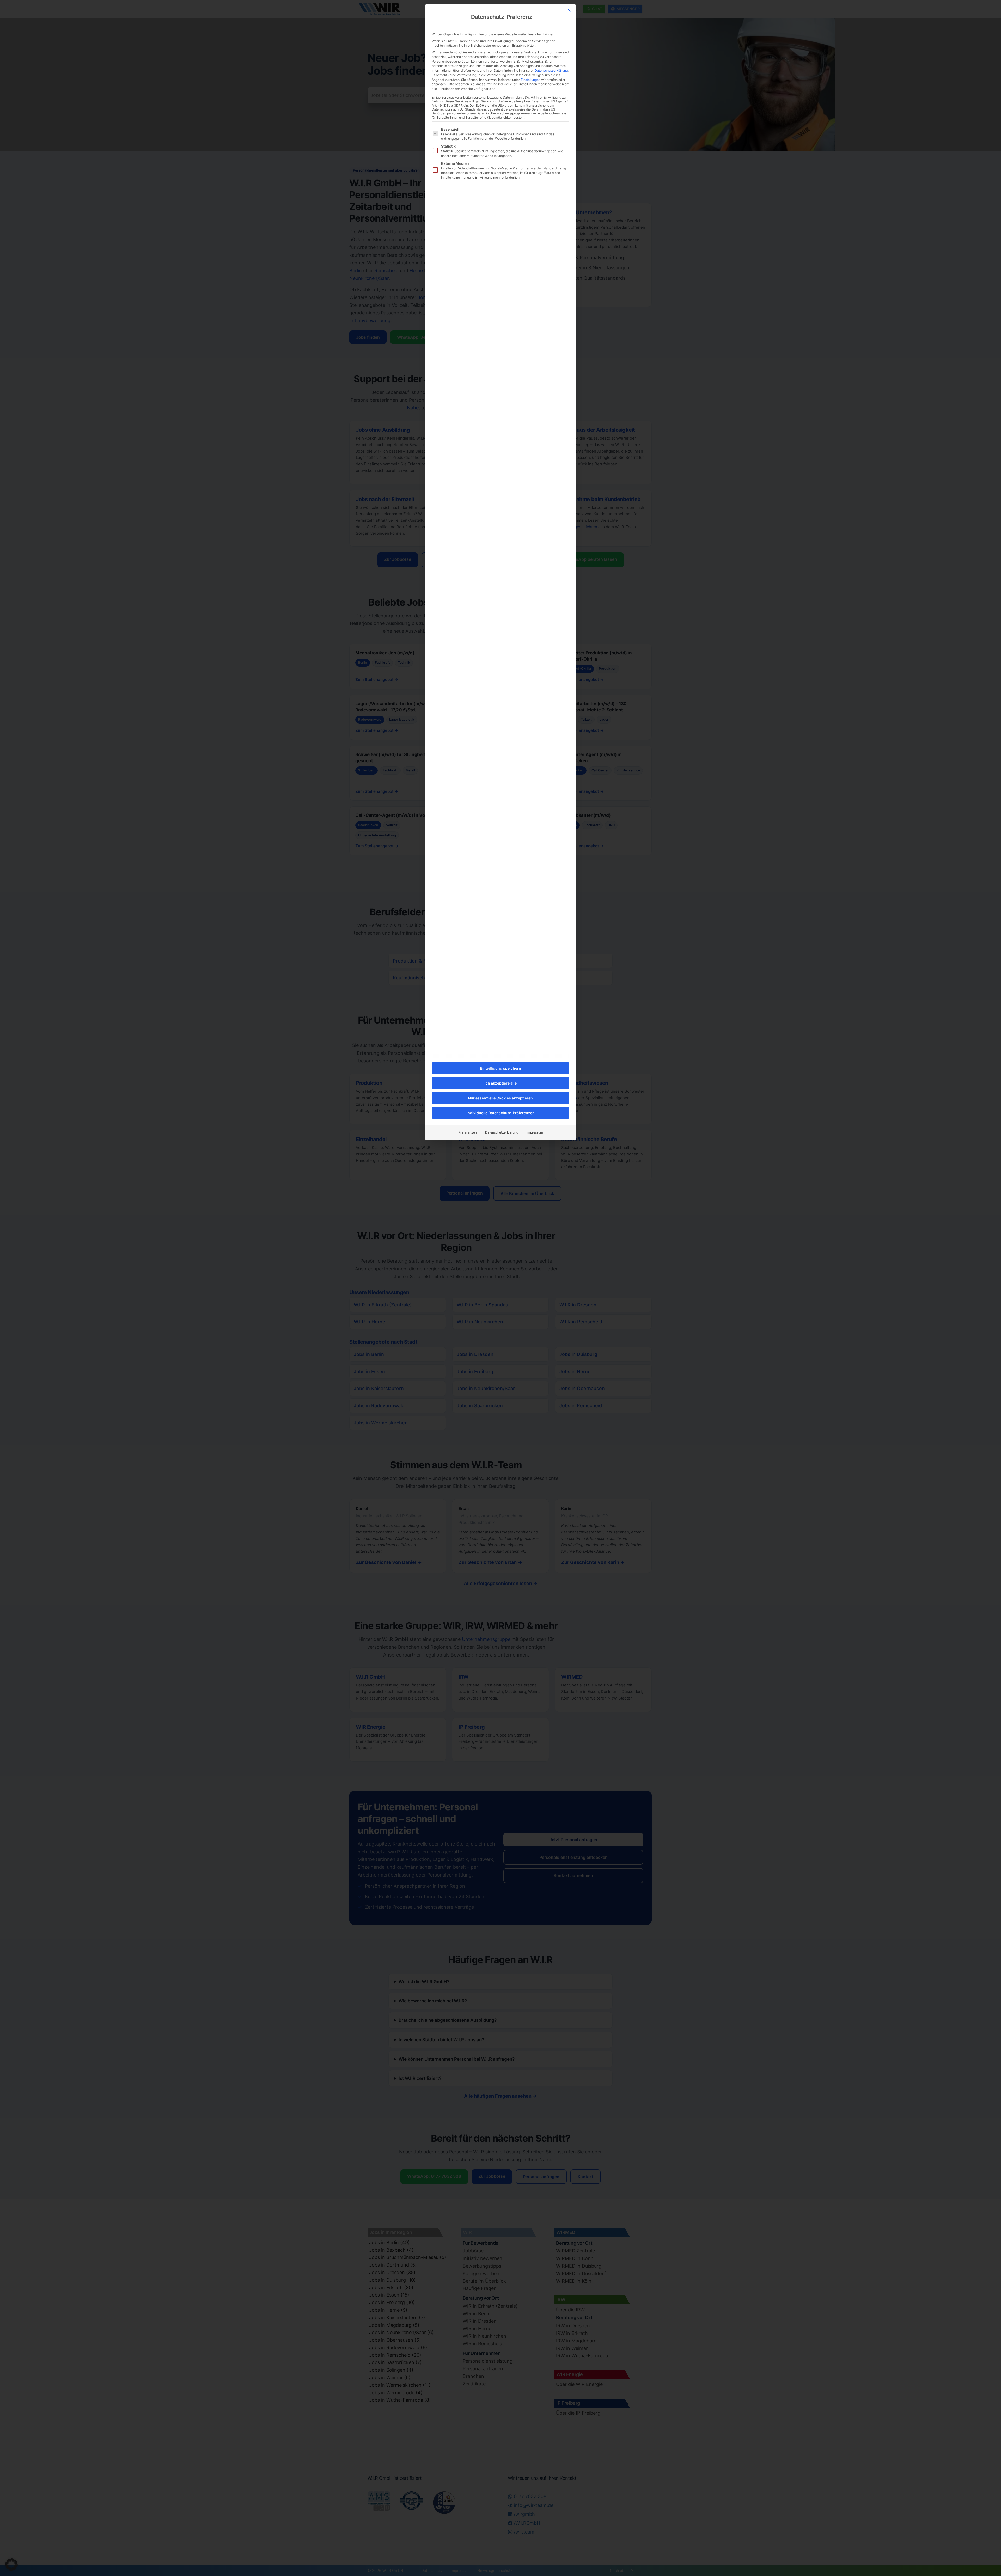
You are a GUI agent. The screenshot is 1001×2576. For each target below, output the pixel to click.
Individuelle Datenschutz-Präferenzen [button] (501, 1113)
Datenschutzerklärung (551, 71)
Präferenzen (468, 1132)
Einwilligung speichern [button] (500, 1068)
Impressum (535, 1132)
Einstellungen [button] (531, 80)
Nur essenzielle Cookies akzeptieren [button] (500, 1098)
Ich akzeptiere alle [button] (501, 1083)
